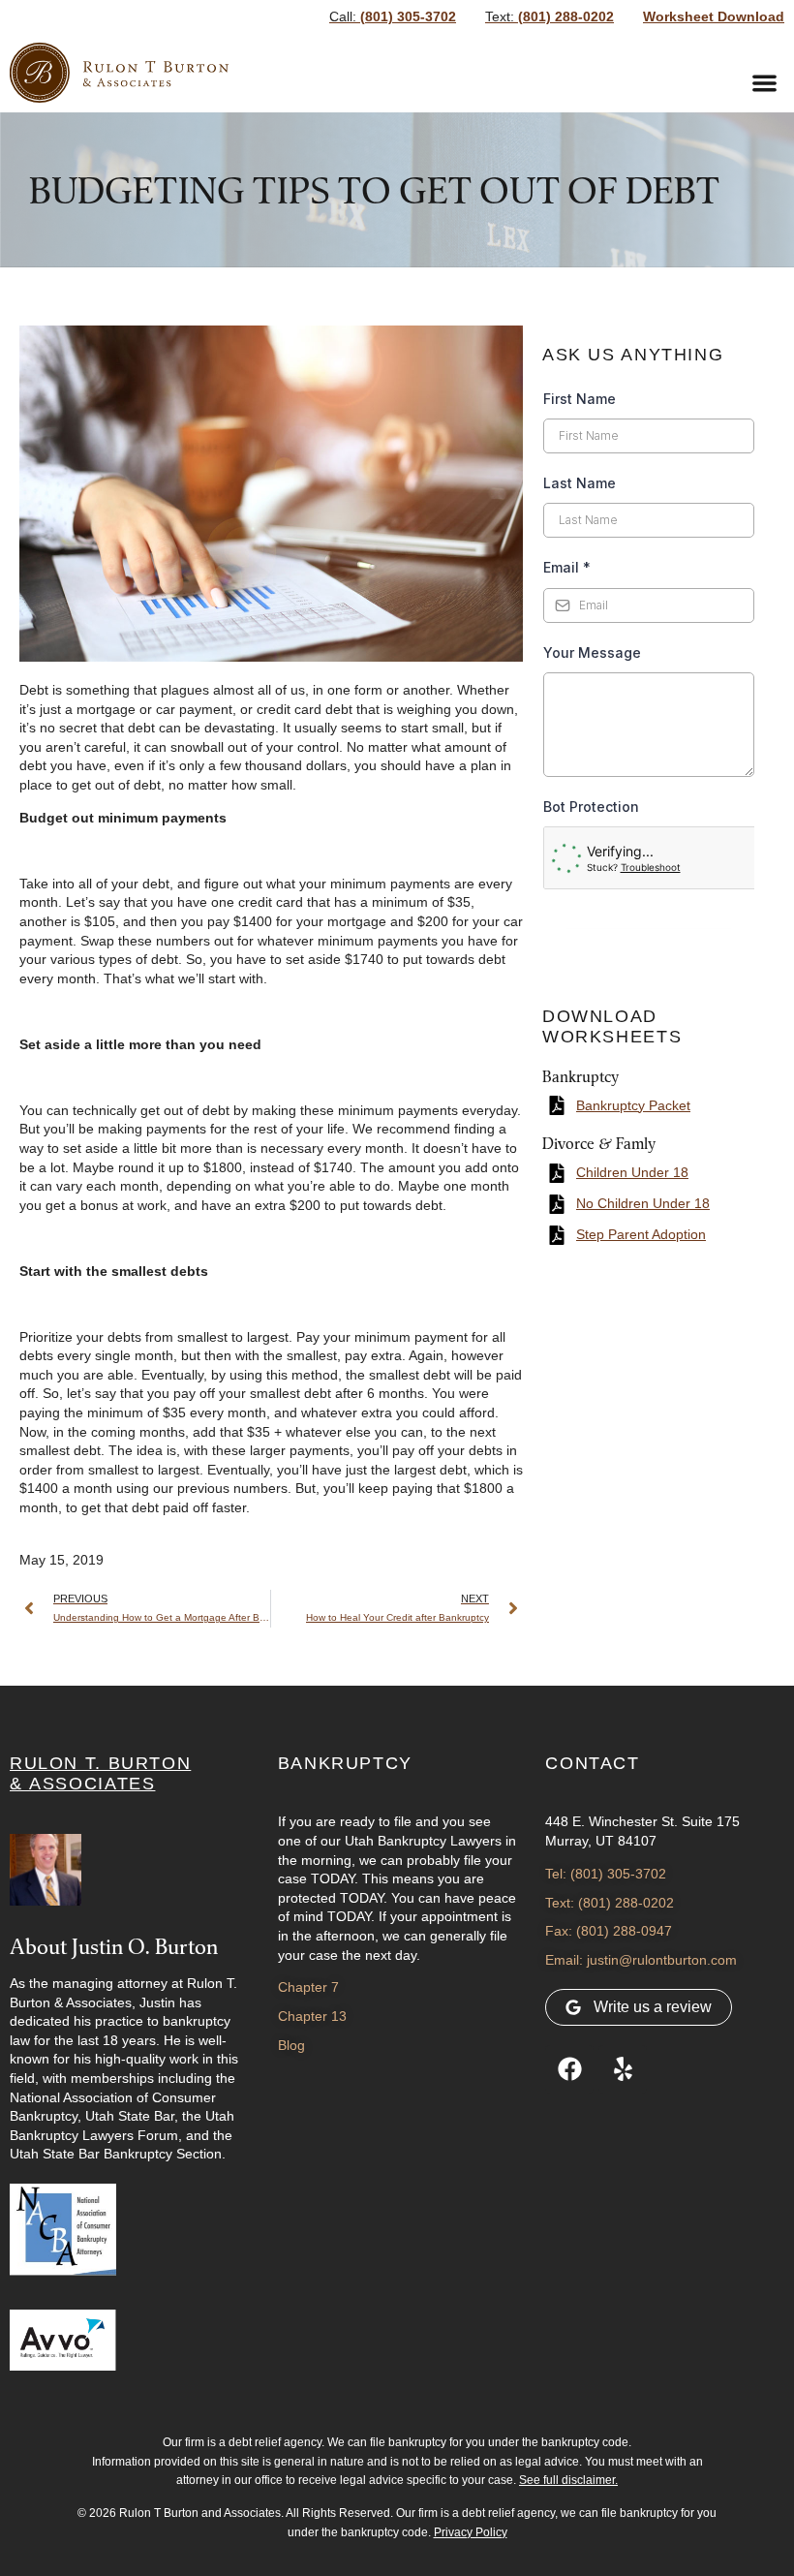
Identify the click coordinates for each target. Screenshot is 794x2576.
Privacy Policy (471, 2532)
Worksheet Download (714, 16)
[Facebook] (569, 2069)
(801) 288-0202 (550, 16)
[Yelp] (623, 2069)
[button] (765, 84)
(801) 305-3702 (393, 16)
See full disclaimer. (568, 2480)
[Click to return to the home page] (119, 73)
